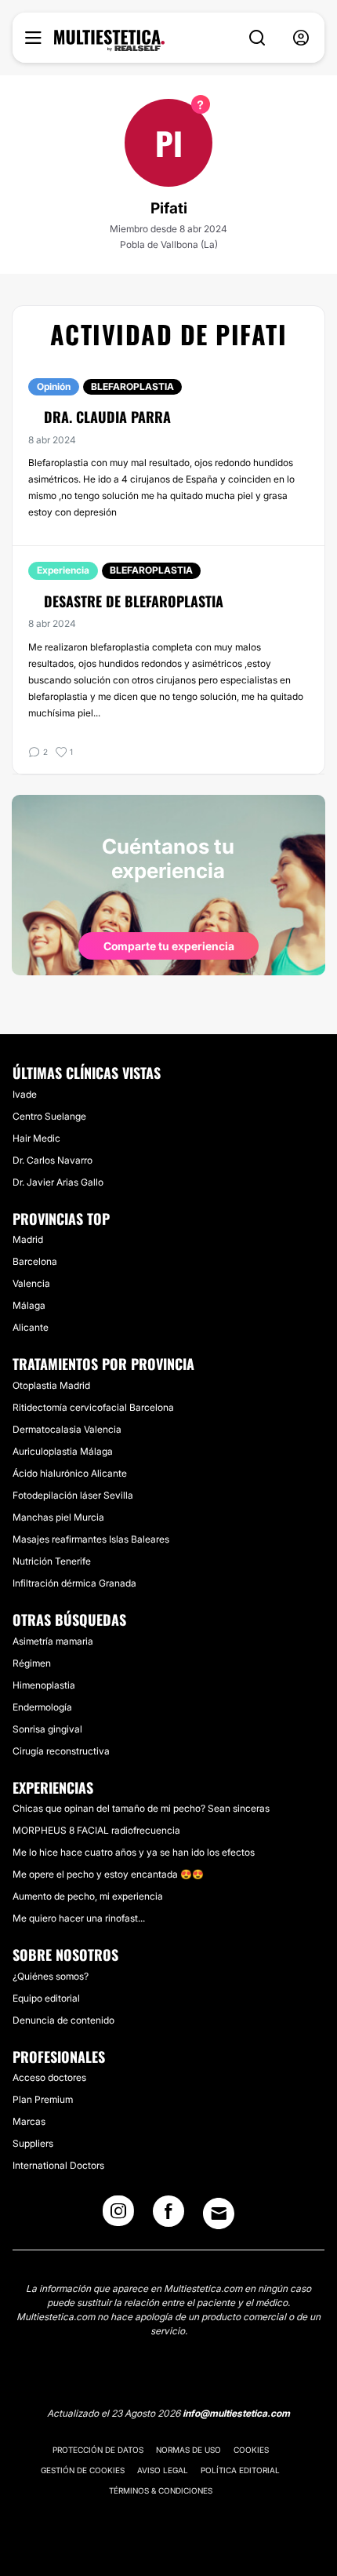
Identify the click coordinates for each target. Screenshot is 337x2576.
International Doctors (58, 2165)
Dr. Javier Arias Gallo (58, 1182)
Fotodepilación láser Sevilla (73, 1495)
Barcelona (35, 1261)
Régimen (32, 1663)
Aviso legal (163, 2470)
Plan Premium (43, 2099)
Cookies (251, 2450)
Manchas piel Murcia (58, 1517)
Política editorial (240, 2470)
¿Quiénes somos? (51, 1976)
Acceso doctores (49, 2077)
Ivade (25, 1094)
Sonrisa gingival (47, 1729)
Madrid (28, 1239)
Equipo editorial (46, 1998)
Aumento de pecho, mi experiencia (88, 1896)
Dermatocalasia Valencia (67, 1429)
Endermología (42, 1707)
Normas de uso (188, 2450)
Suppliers (33, 2143)
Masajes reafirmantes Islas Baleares (91, 1539)
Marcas (29, 2121)
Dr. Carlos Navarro (53, 1160)
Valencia (31, 1283)
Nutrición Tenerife (52, 1561)
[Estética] (109, 41)
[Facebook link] (168, 2216)
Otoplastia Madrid (51, 1385)
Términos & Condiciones (161, 2490)
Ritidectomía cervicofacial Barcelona (93, 1407)
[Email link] (219, 2213)
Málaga (29, 1305)
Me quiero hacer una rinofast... (79, 1918)
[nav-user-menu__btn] (301, 38)
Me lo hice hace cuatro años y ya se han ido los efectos (134, 1852)
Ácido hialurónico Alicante (70, 1473)
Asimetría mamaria (53, 1641)
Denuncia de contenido (63, 2020)
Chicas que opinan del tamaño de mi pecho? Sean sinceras (141, 1808)
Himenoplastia (44, 1685)
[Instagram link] (118, 2216)
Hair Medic (36, 1138)
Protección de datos (98, 2450)
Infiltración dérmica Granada (74, 1583)
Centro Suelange (49, 1116)
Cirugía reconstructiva (61, 1751)
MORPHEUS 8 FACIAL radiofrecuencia (96, 1830)
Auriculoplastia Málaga (63, 1451)
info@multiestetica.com (236, 2413)
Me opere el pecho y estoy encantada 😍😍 (108, 1874)
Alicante (31, 1327)
